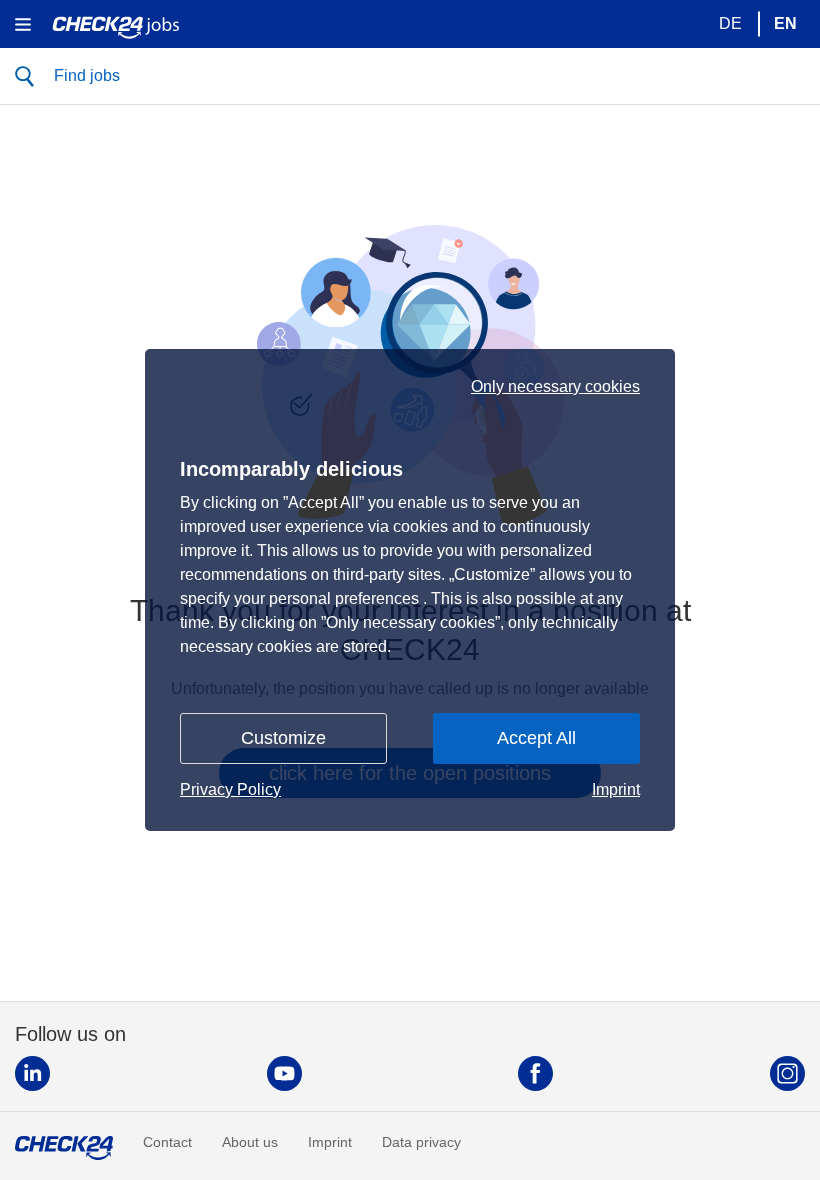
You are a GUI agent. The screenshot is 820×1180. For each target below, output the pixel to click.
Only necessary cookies (555, 387)
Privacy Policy (230, 789)
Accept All (536, 738)
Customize (283, 738)
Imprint (616, 789)
